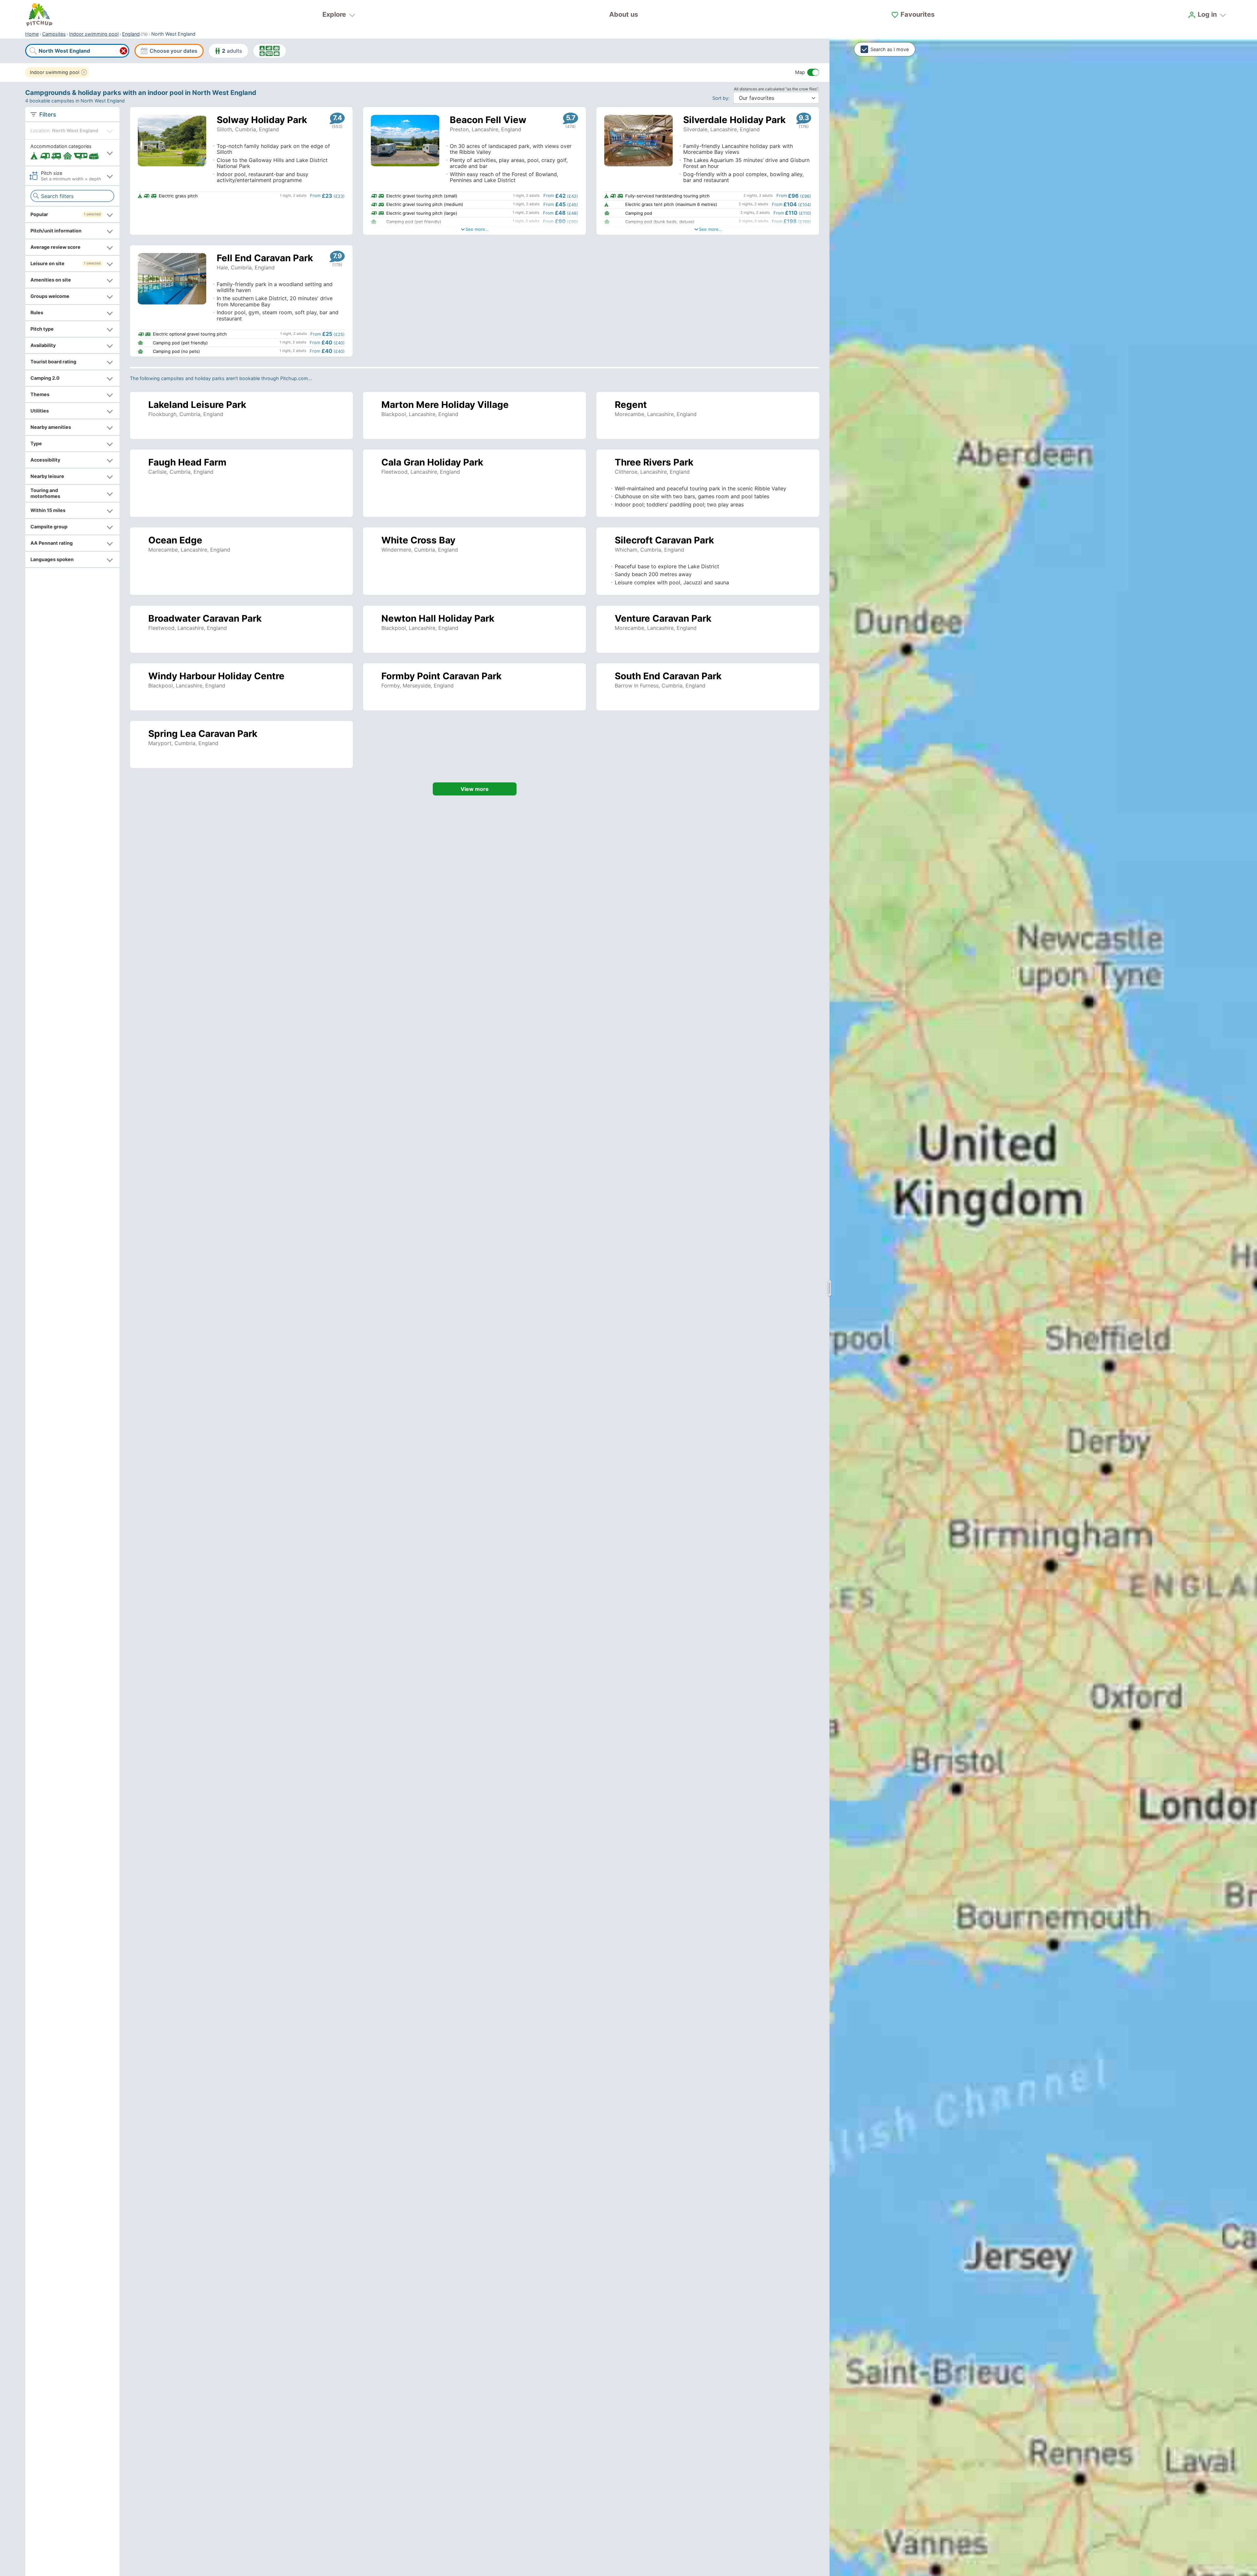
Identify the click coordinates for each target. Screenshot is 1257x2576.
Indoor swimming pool (94, 34)
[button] (72, 152)
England (131, 34)
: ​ (722, 98)
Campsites (54, 34)
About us (624, 14)
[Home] (39, 15)
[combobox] (77, 51)
